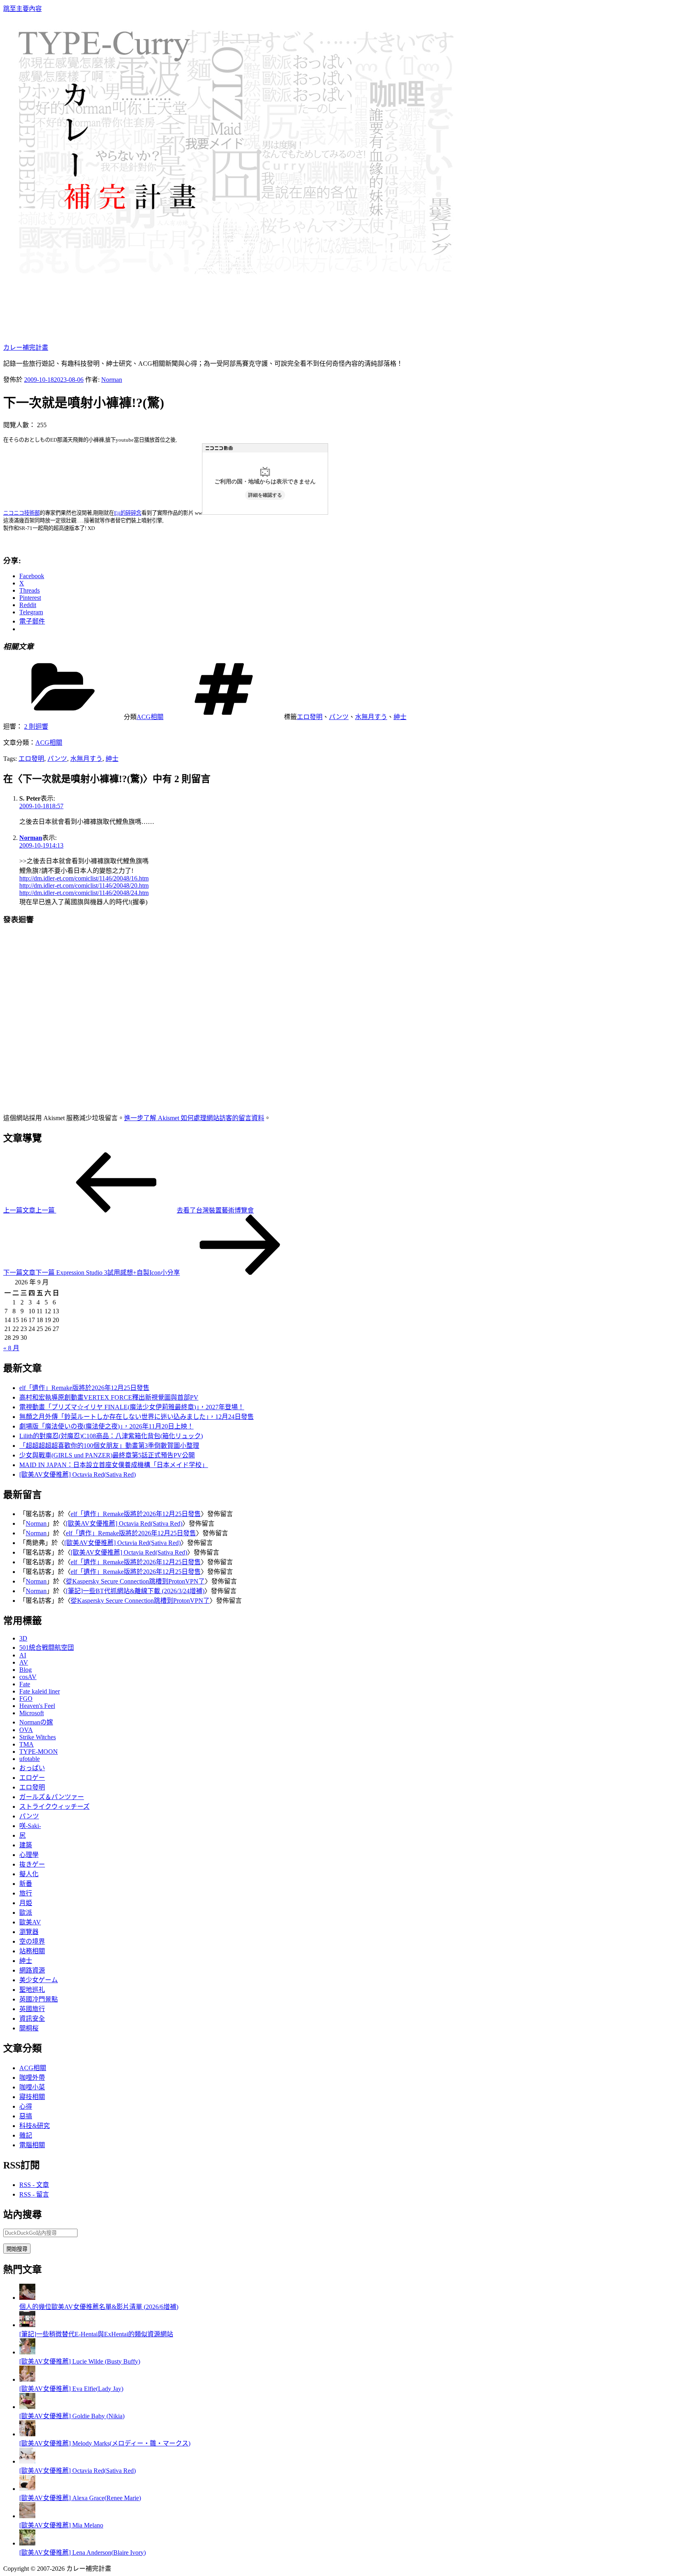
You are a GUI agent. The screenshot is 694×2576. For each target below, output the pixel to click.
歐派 (26, 1913)
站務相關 (32, 1951)
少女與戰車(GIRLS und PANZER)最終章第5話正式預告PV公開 (107, 1455)
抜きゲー (32, 1864)
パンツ (339, 717)
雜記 (26, 2135)
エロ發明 (310, 717)
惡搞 (26, 2116)
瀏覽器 (29, 1932)
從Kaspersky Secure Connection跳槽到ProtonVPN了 (135, 1581)
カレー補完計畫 (26, 347)
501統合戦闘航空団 (47, 1648)
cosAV (28, 1677)
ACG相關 (150, 717)
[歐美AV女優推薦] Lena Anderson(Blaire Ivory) (83, 2553)
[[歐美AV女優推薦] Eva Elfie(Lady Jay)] (27, 2379)
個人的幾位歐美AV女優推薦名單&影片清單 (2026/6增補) (99, 2307)
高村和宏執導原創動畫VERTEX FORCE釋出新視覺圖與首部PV (109, 1397)
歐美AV (30, 1922)
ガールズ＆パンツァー (52, 1797)
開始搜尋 (17, 2249)
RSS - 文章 (34, 2185)
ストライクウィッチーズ (54, 1807)
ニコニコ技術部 (21, 513)
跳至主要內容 (22, 9)
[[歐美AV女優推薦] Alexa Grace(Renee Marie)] (27, 2489)
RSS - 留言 (34, 2194)
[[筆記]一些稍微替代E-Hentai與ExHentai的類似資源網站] (27, 2325)
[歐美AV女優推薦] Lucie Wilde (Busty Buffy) (80, 2361)
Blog (26, 1670)
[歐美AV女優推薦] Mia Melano (61, 2525)
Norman (112, 380)
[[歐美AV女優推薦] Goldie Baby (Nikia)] (27, 2407)
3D (23, 1638)
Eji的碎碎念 (128, 513)
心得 (26, 2106)
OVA (26, 1730)
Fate (25, 1684)
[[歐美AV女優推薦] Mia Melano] (27, 2516)
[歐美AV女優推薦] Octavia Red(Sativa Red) (78, 1474)
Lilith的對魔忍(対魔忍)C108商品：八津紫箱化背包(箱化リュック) (111, 1436)
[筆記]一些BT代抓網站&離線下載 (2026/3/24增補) (135, 1591)
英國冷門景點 (39, 1999)
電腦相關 (32, 2145)
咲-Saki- (30, 1826)
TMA (27, 1744)
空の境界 (32, 1941)
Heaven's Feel (37, 1706)
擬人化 (29, 1874)
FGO (26, 1699)
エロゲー (32, 1778)
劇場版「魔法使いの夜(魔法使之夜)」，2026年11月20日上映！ (106, 1426)
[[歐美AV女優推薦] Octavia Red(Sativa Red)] (27, 2461)
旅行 (26, 1893)
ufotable (30, 1759)
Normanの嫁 (36, 1722)
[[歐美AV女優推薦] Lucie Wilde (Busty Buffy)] (27, 2352)
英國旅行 (32, 2009)
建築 (26, 1845)
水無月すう (371, 717)
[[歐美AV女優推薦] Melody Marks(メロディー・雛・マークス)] (27, 2434)
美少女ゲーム (39, 1980)
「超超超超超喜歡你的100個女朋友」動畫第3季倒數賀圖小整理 (109, 1446)
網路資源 (32, 1970)
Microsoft (32, 1713)
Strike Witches (38, 1737)
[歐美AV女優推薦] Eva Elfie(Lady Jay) (71, 2389)
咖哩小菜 (32, 2087)
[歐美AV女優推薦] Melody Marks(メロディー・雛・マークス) (105, 2443)
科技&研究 (35, 2126)
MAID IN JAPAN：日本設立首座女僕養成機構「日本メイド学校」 (114, 1465)
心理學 (29, 1855)
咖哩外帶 (32, 2078)
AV (24, 1662)
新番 (26, 1884)
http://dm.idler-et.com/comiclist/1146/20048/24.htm (84, 893)
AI (23, 1655)
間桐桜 (29, 2028)
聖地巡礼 (32, 1990)
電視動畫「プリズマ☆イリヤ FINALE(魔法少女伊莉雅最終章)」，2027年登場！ (132, 1407)
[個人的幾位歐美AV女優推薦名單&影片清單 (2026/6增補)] (27, 2298)
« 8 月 (11, 1348)
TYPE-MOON (39, 1752)
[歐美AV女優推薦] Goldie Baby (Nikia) (72, 2416)
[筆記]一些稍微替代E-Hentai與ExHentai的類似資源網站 (96, 2334)
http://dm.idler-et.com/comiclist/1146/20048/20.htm (84, 885)
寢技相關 (32, 2097)
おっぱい (32, 1768)
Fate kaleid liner (40, 1691)
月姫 (26, 1903)
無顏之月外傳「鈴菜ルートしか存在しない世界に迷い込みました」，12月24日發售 (137, 1417)
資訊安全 (32, 2019)
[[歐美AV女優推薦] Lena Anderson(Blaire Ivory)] (27, 2543)
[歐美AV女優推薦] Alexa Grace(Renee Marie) (80, 2498)
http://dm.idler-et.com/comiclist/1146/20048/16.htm (84, 878)
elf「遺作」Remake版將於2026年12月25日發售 (84, 1388)
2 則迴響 (36, 727)
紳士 (400, 717)
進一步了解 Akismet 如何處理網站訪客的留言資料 (194, 1118)
